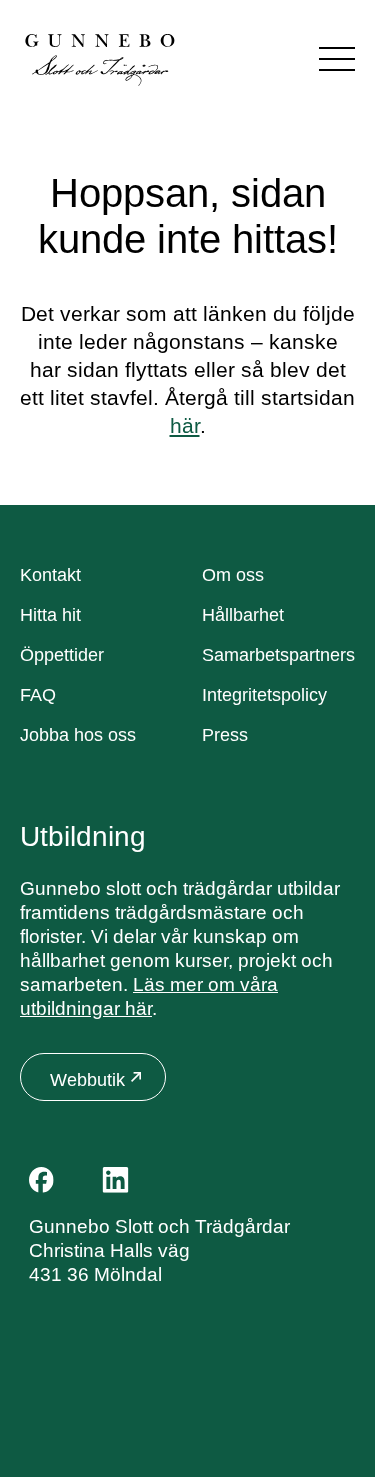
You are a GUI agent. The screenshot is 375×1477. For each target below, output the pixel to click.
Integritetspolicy (264, 695)
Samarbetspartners (278, 655)
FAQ (38, 695)
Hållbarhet (243, 615)
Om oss (233, 575)
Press (225, 735)
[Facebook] (41, 1180)
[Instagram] (78, 1180)
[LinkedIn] (115, 1180)
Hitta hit (50, 615)
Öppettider (62, 655)
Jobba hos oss (78, 735)
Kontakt (50, 575)
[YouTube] (206, 1180)
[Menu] (337, 59)
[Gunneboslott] (100, 58)
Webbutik (87, 1080)
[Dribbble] (163, 1180)
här (185, 425)
